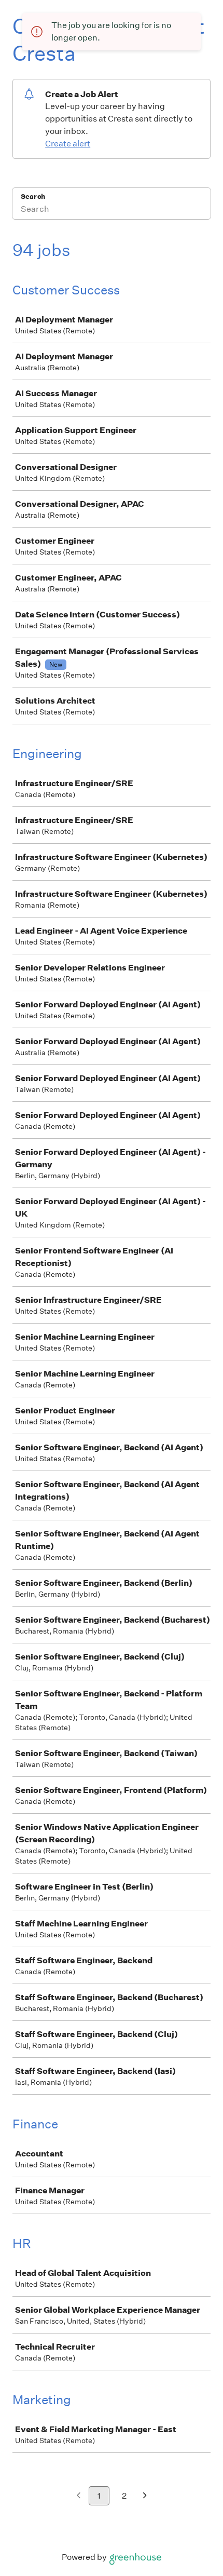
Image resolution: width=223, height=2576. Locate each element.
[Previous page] (79, 2496)
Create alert (68, 144)
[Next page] (145, 2496)
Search (33, 197)
